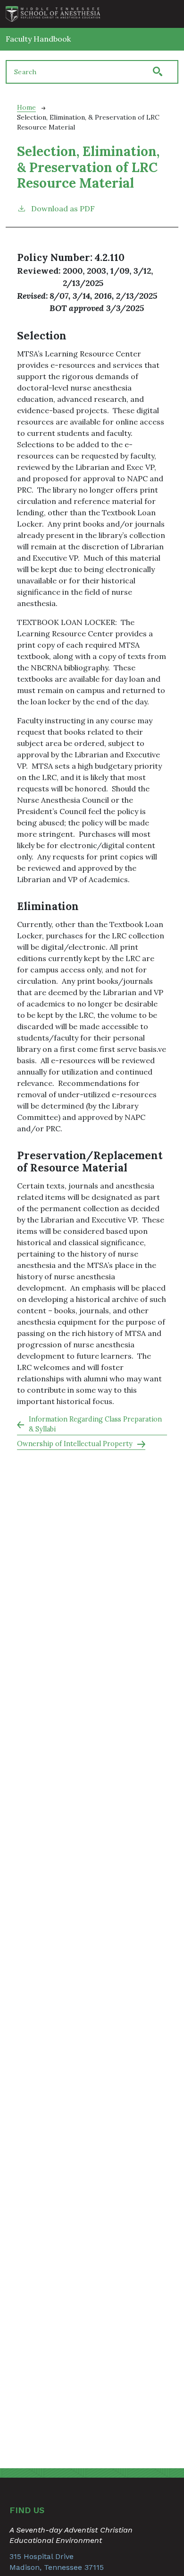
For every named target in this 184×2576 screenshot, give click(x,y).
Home (26, 107)
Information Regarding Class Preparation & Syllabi (95, 1424)
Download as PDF (63, 208)
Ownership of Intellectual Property (75, 1444)
